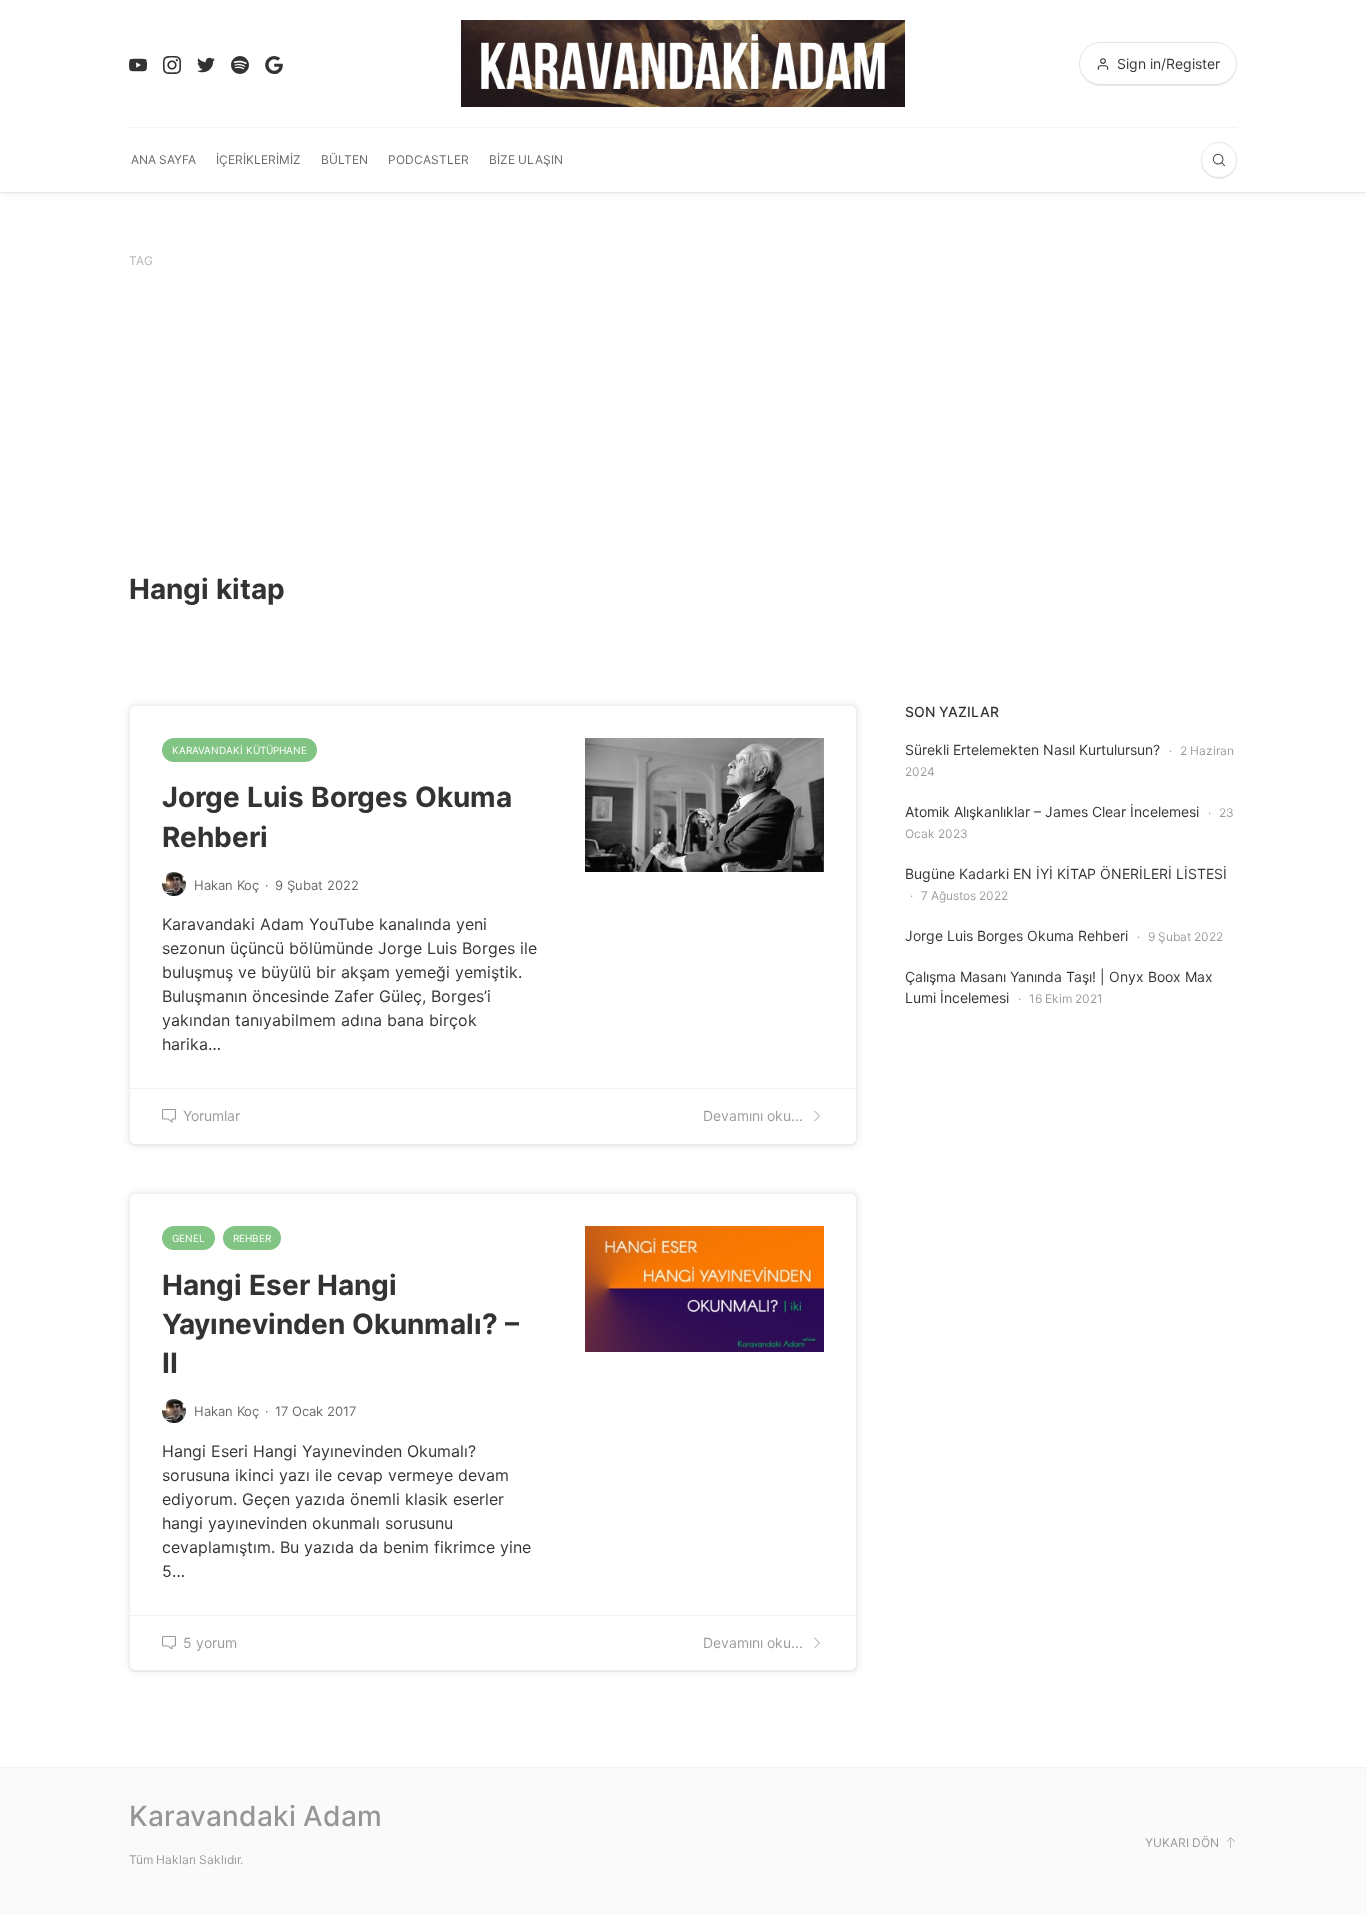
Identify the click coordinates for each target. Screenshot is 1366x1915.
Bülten (344, 159)
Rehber (252, 1238)
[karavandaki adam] (682, 63)
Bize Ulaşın (526, 159)
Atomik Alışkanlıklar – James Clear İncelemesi (1052, 811)
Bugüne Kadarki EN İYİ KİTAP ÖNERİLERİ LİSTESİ (1066, 873)
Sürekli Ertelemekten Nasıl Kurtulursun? (1032, 749)
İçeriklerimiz (258, 159)
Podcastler (428, 159)
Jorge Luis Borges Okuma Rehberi (1016, 935)
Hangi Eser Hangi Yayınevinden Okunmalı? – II (340, 1324)
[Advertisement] (683, 420)
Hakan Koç (226, 885)
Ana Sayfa (163, 159)
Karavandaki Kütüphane (239, 750)
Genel (188, 1238)
